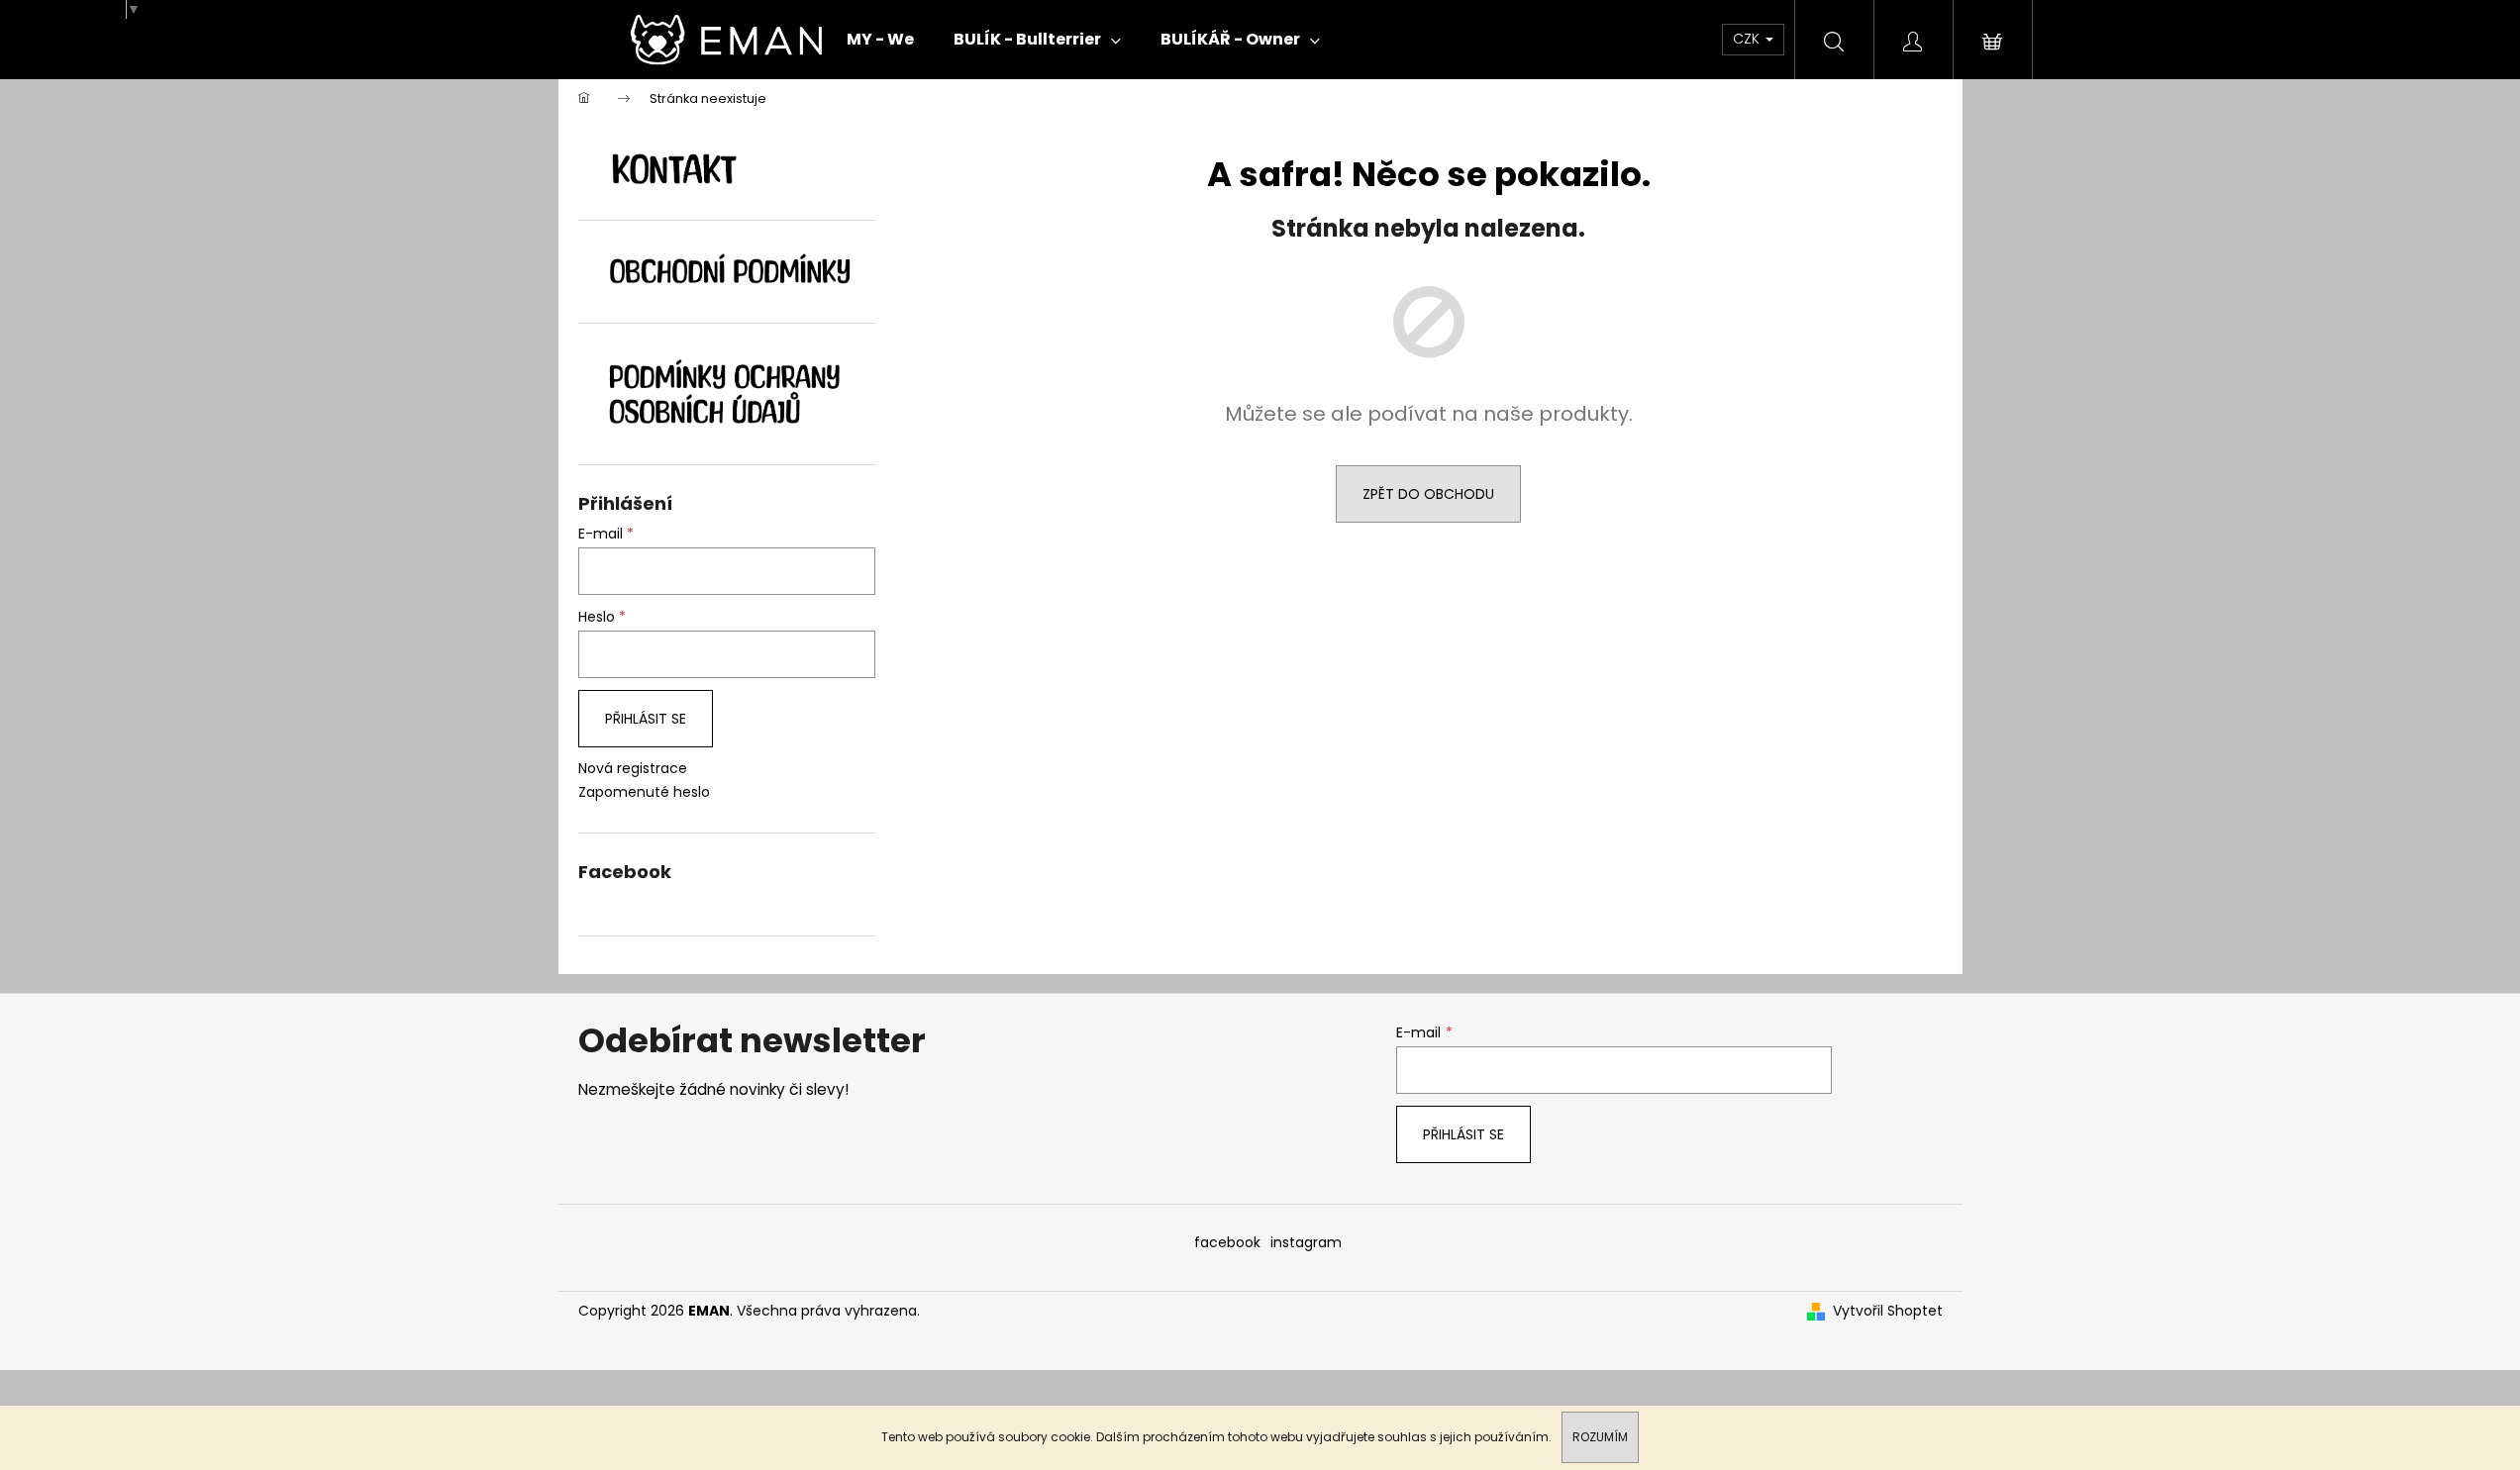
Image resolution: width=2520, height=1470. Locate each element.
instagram (1306, 1242)
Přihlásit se (646, 719)
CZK (1748, 39)
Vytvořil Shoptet (1888, 1311)
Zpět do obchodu (1428, 494)
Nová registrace (633, 769)
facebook (1227, 1242)
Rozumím (1600, 1437)
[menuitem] (880, 40)
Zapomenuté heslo (644, 792)
